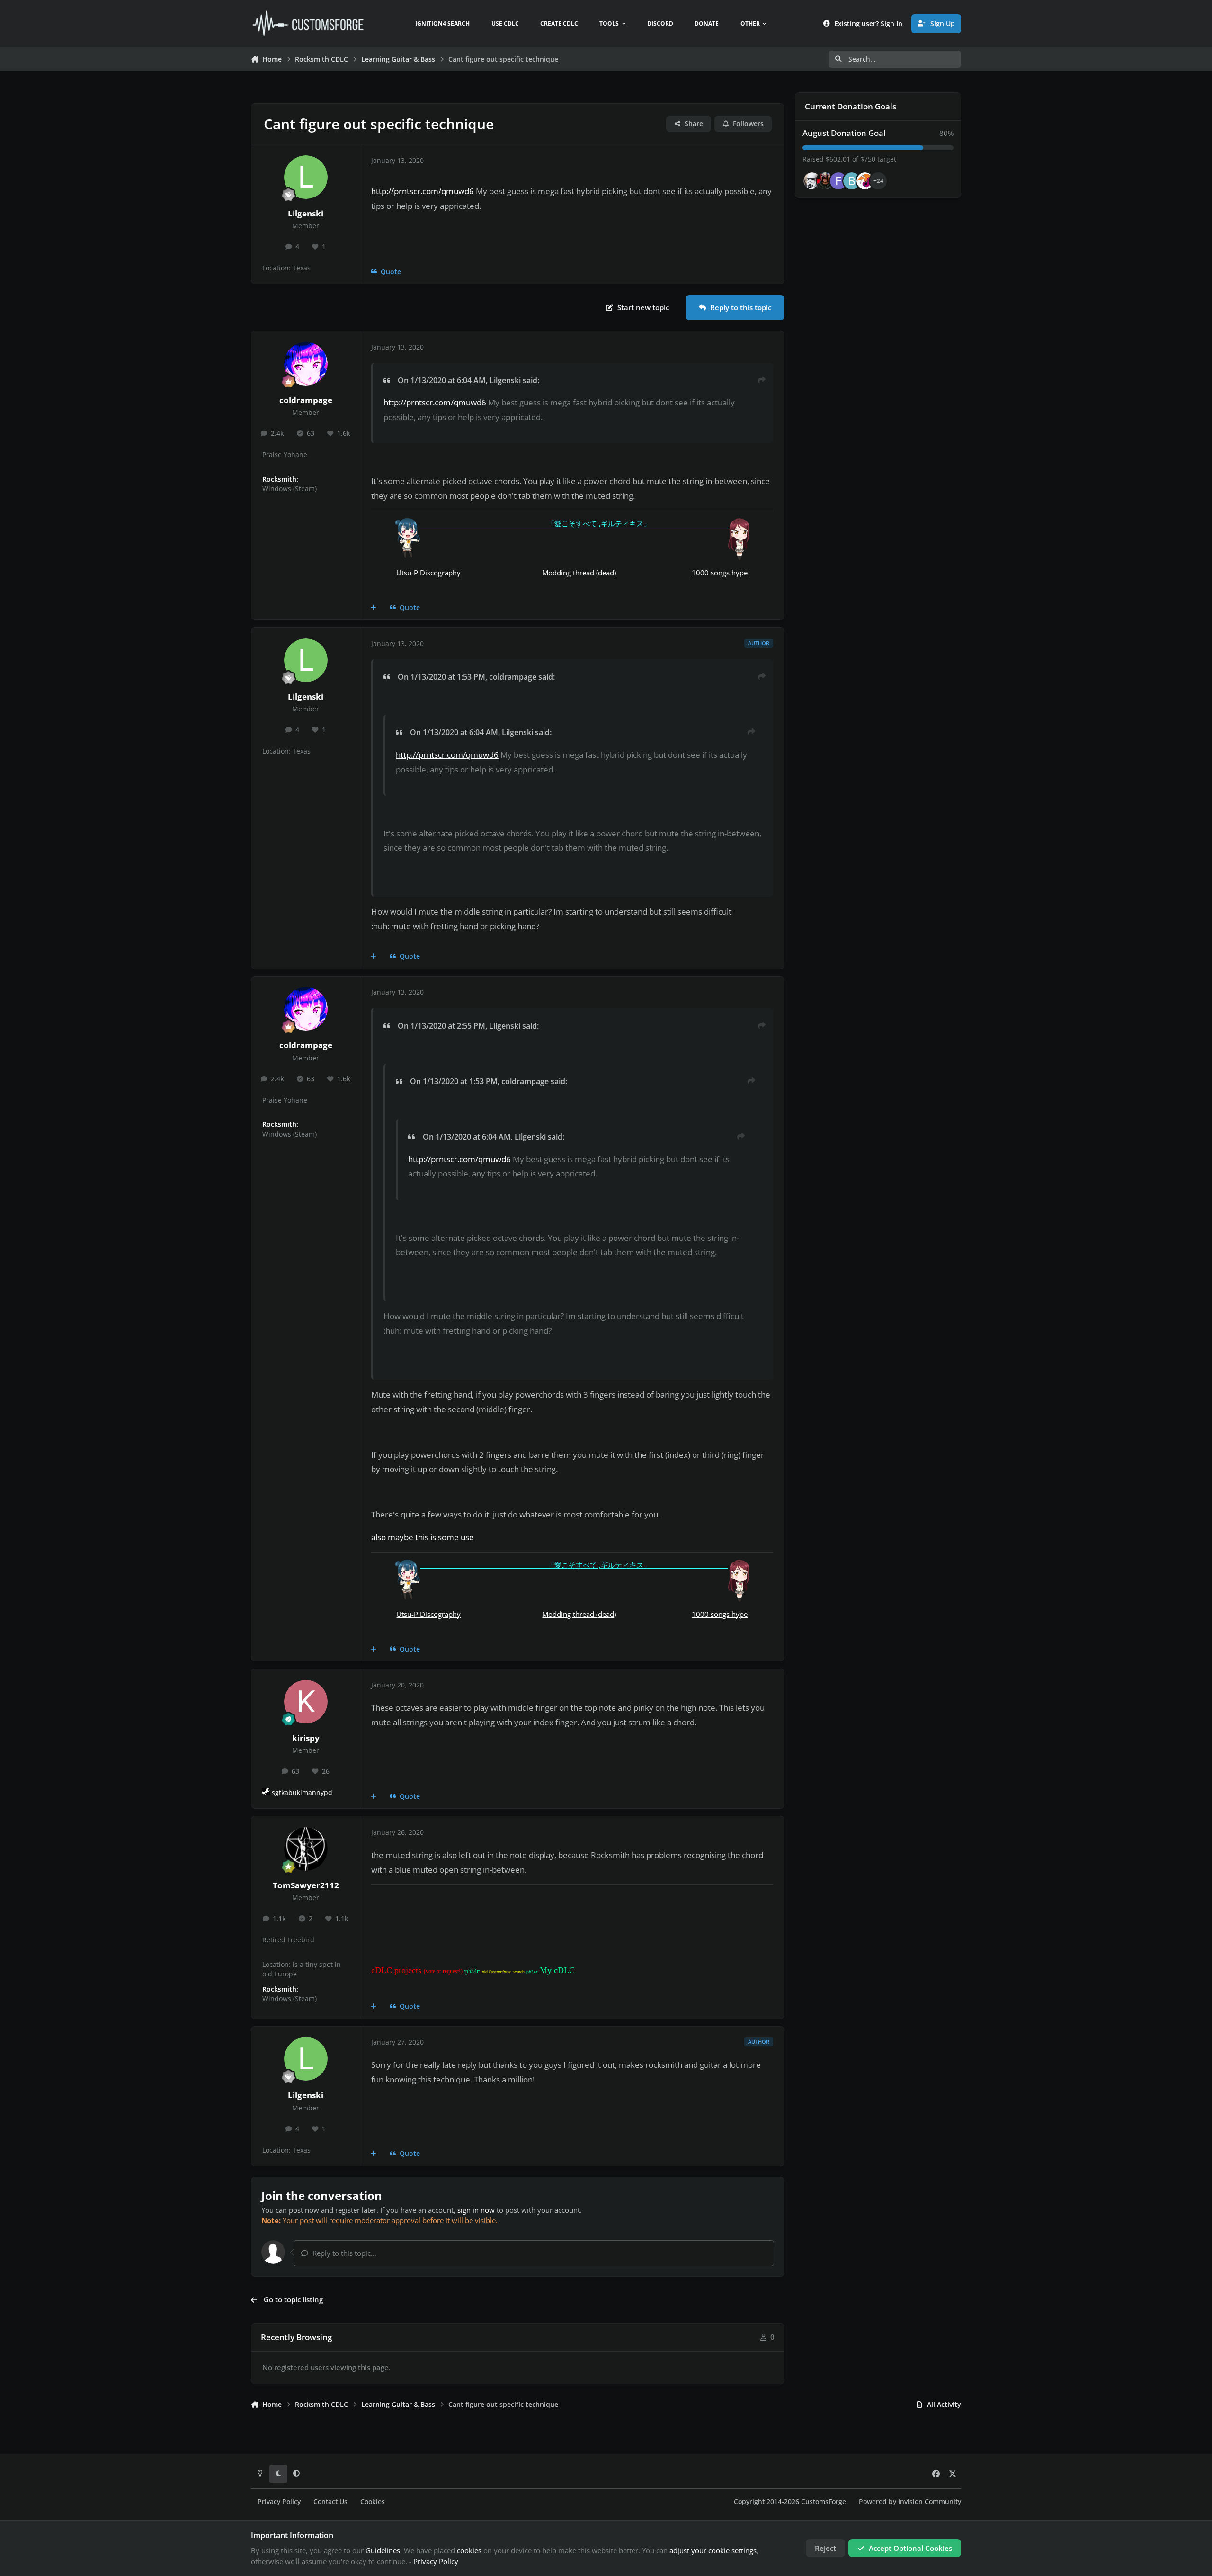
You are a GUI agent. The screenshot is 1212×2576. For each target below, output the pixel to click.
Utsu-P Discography (428, 573)
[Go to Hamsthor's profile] (812, 181)
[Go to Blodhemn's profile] (852, 181)
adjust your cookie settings (713, 2550)
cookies (469, 2550)
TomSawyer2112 (306, 1885)
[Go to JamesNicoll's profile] (825, 181)
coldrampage (306, 400)
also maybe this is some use (423, 1537)
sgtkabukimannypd (302, 1793)
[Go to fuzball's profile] (838, 181)
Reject (825, 2548)
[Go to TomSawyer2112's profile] (306, 1849)
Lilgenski (306, 213)
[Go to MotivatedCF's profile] (865, 181)
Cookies (373, 2502)
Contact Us (330, 2502)
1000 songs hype (720, 573)
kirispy (306, 1738)
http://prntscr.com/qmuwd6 (423, 191)
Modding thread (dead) (579, 573)
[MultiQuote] (374, 608)
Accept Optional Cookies (910, 2548)
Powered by (910, 2502)
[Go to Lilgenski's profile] (306, 177)
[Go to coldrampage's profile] (306, 364)
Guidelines (383, 2550)
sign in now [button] (476, 2210)
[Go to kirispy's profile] (306, 1702)
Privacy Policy (279, 2502)
